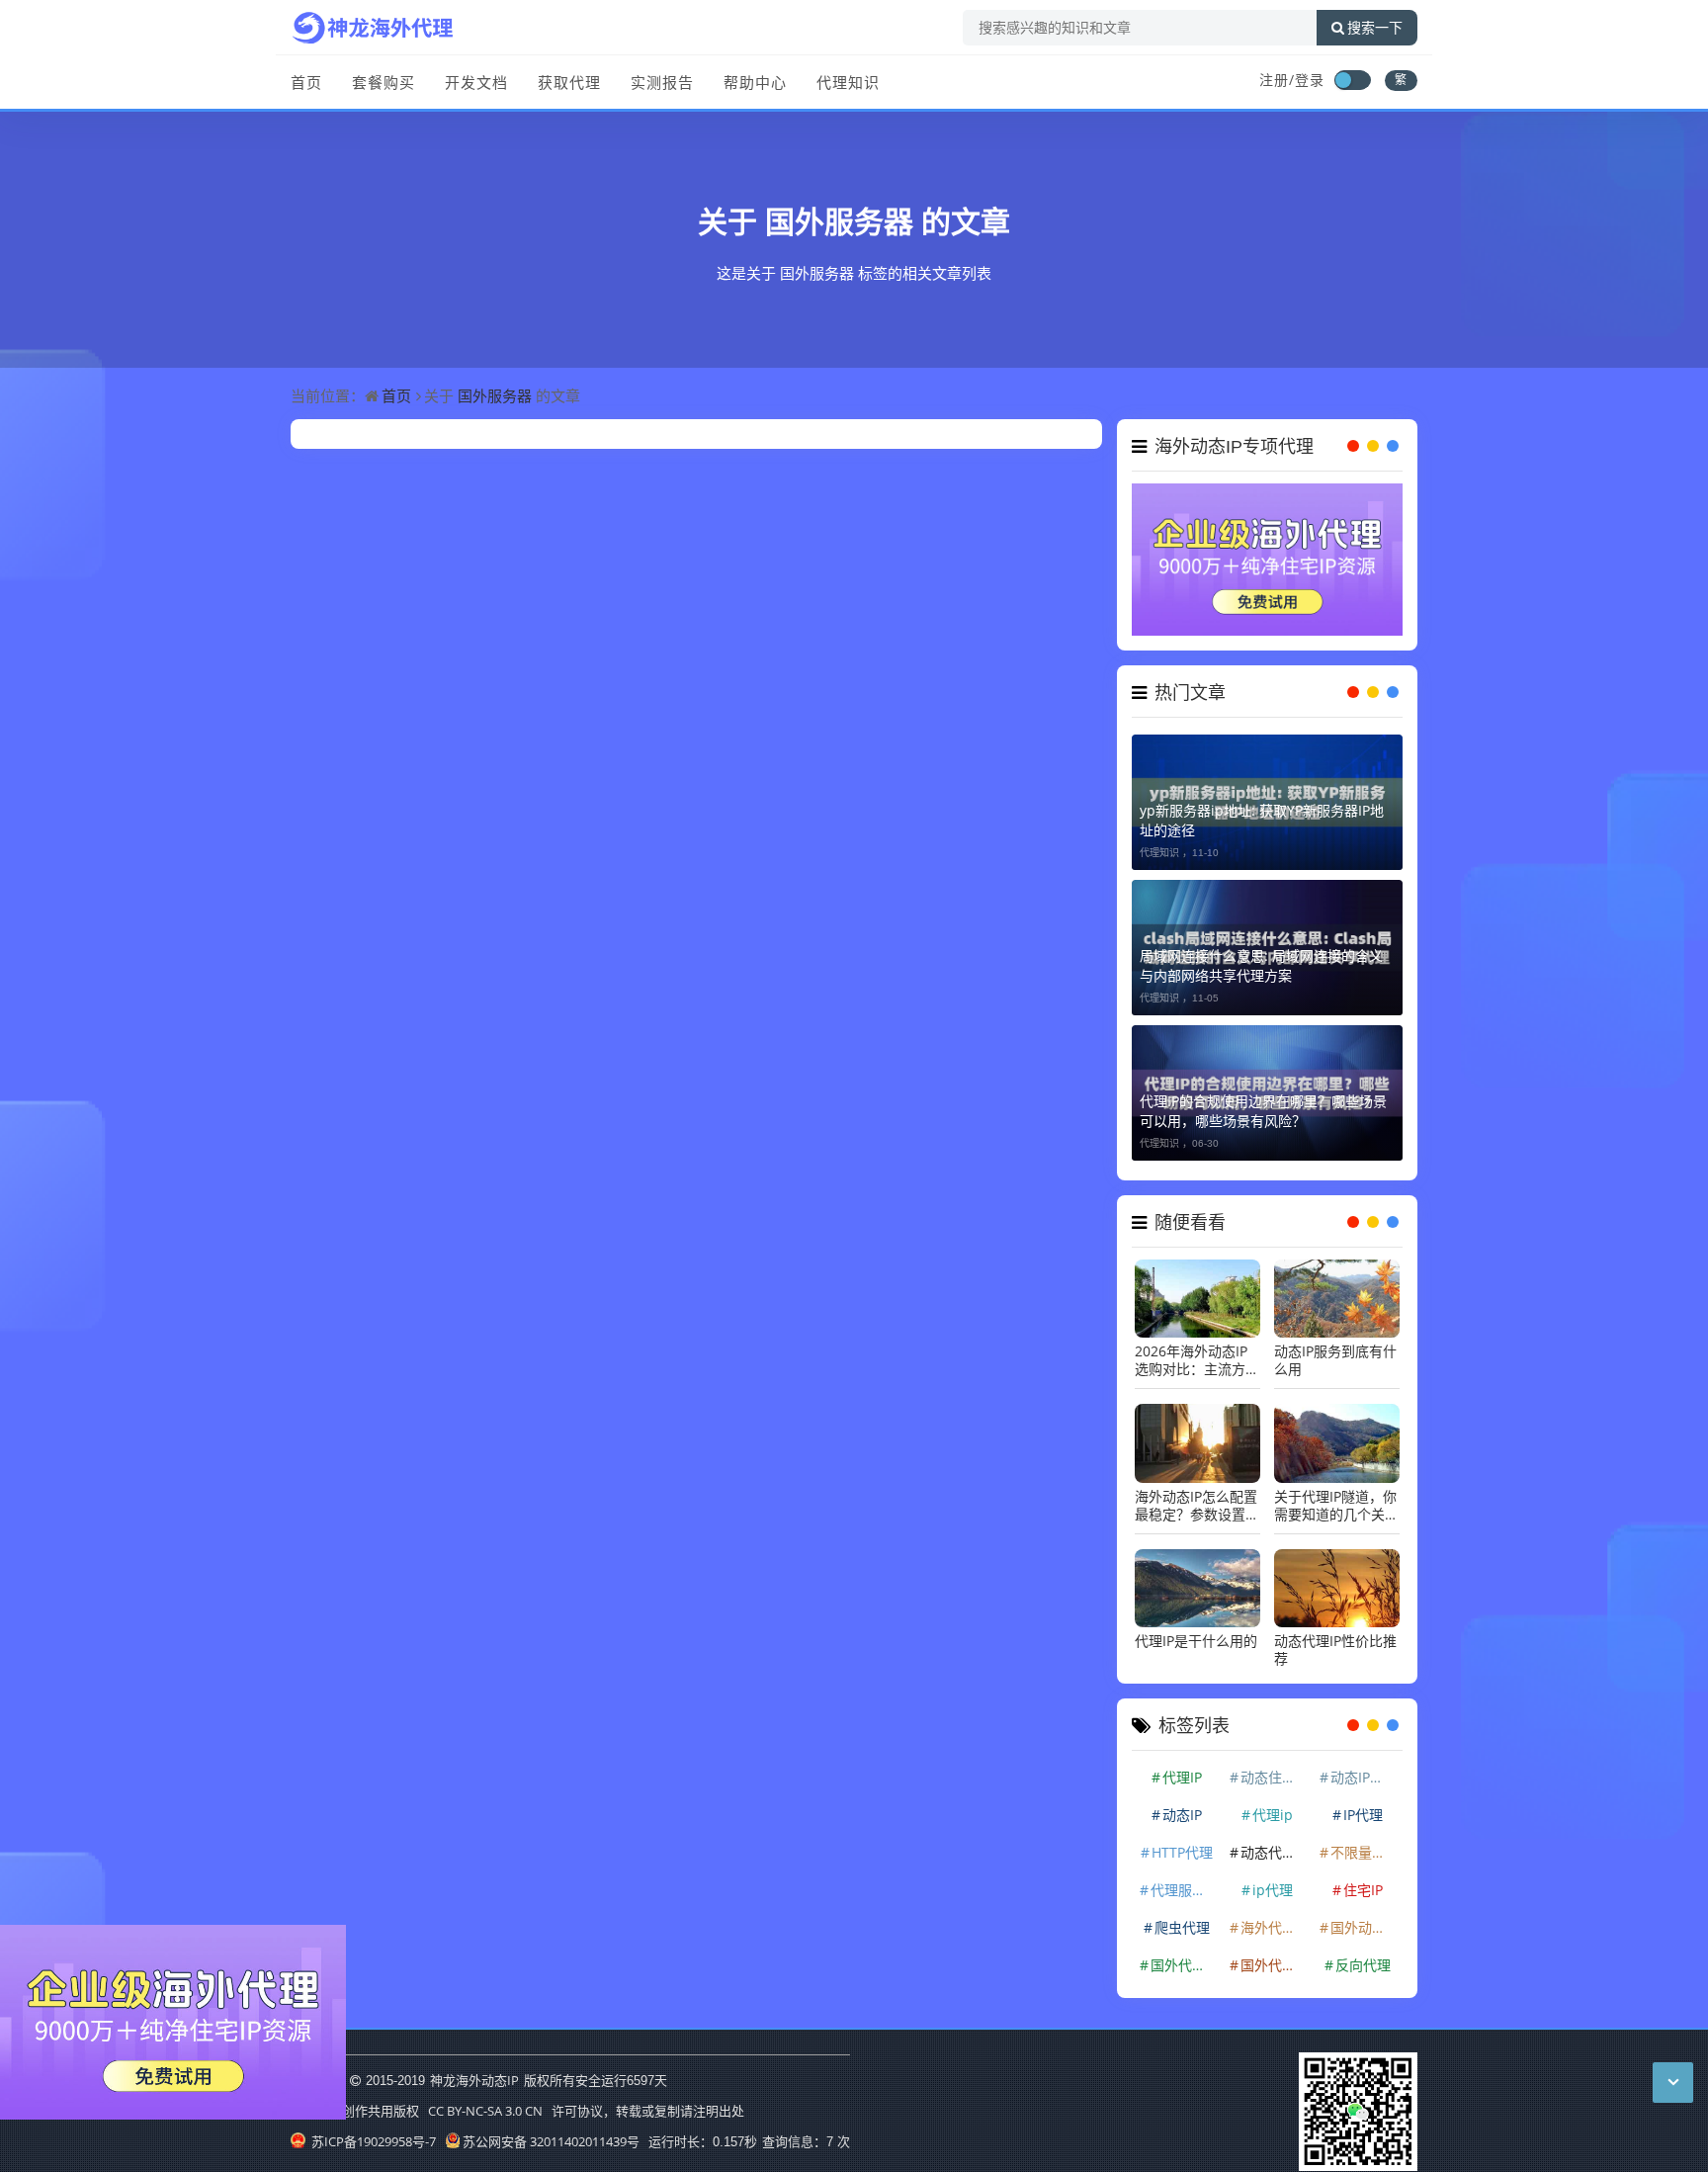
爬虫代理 (1182, 1916)
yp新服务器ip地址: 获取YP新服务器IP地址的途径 (1262, 809)
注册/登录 (1292, 80)
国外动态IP (1364, 1916)
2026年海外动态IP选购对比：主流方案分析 (1197, 1350)
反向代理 (1363, 1954)
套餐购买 (384, 82)
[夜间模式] (1352, 80)
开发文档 (476, 82)
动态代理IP (1274, 1841)
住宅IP (1363, 1879)
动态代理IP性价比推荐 (1335, 1639)
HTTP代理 (1182, 1841)
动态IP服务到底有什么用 (1335, 1350)
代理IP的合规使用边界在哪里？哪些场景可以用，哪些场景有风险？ (1263, 1100)
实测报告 (662, 82)
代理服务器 (1185, 1879)
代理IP (1182, 1766)
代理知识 (848, 82)
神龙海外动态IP (474, 2069)
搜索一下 (1375, 28)
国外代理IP (1184, 1954)
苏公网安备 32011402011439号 (551, 2130)
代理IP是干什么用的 (1196, 1630)
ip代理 (1273, 1879)
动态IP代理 (1364, 1766)
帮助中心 (755, 82)
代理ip (1273, 1804)
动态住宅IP (1274, 1766)
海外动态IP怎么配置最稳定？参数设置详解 (1197, 1495)
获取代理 (569, 82)
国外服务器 (839, 221)
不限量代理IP (1365, 1841)
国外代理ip (1275, 1954)
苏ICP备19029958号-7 (372, 2130)
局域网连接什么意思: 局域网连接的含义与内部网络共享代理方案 (1261, 955)
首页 (306, 82)
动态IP (1182, 1804)
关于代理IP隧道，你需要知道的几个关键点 (1336, 1495)
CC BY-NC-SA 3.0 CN (485, 2100)
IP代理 (1363, 1804)
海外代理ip (1275, 1916)
